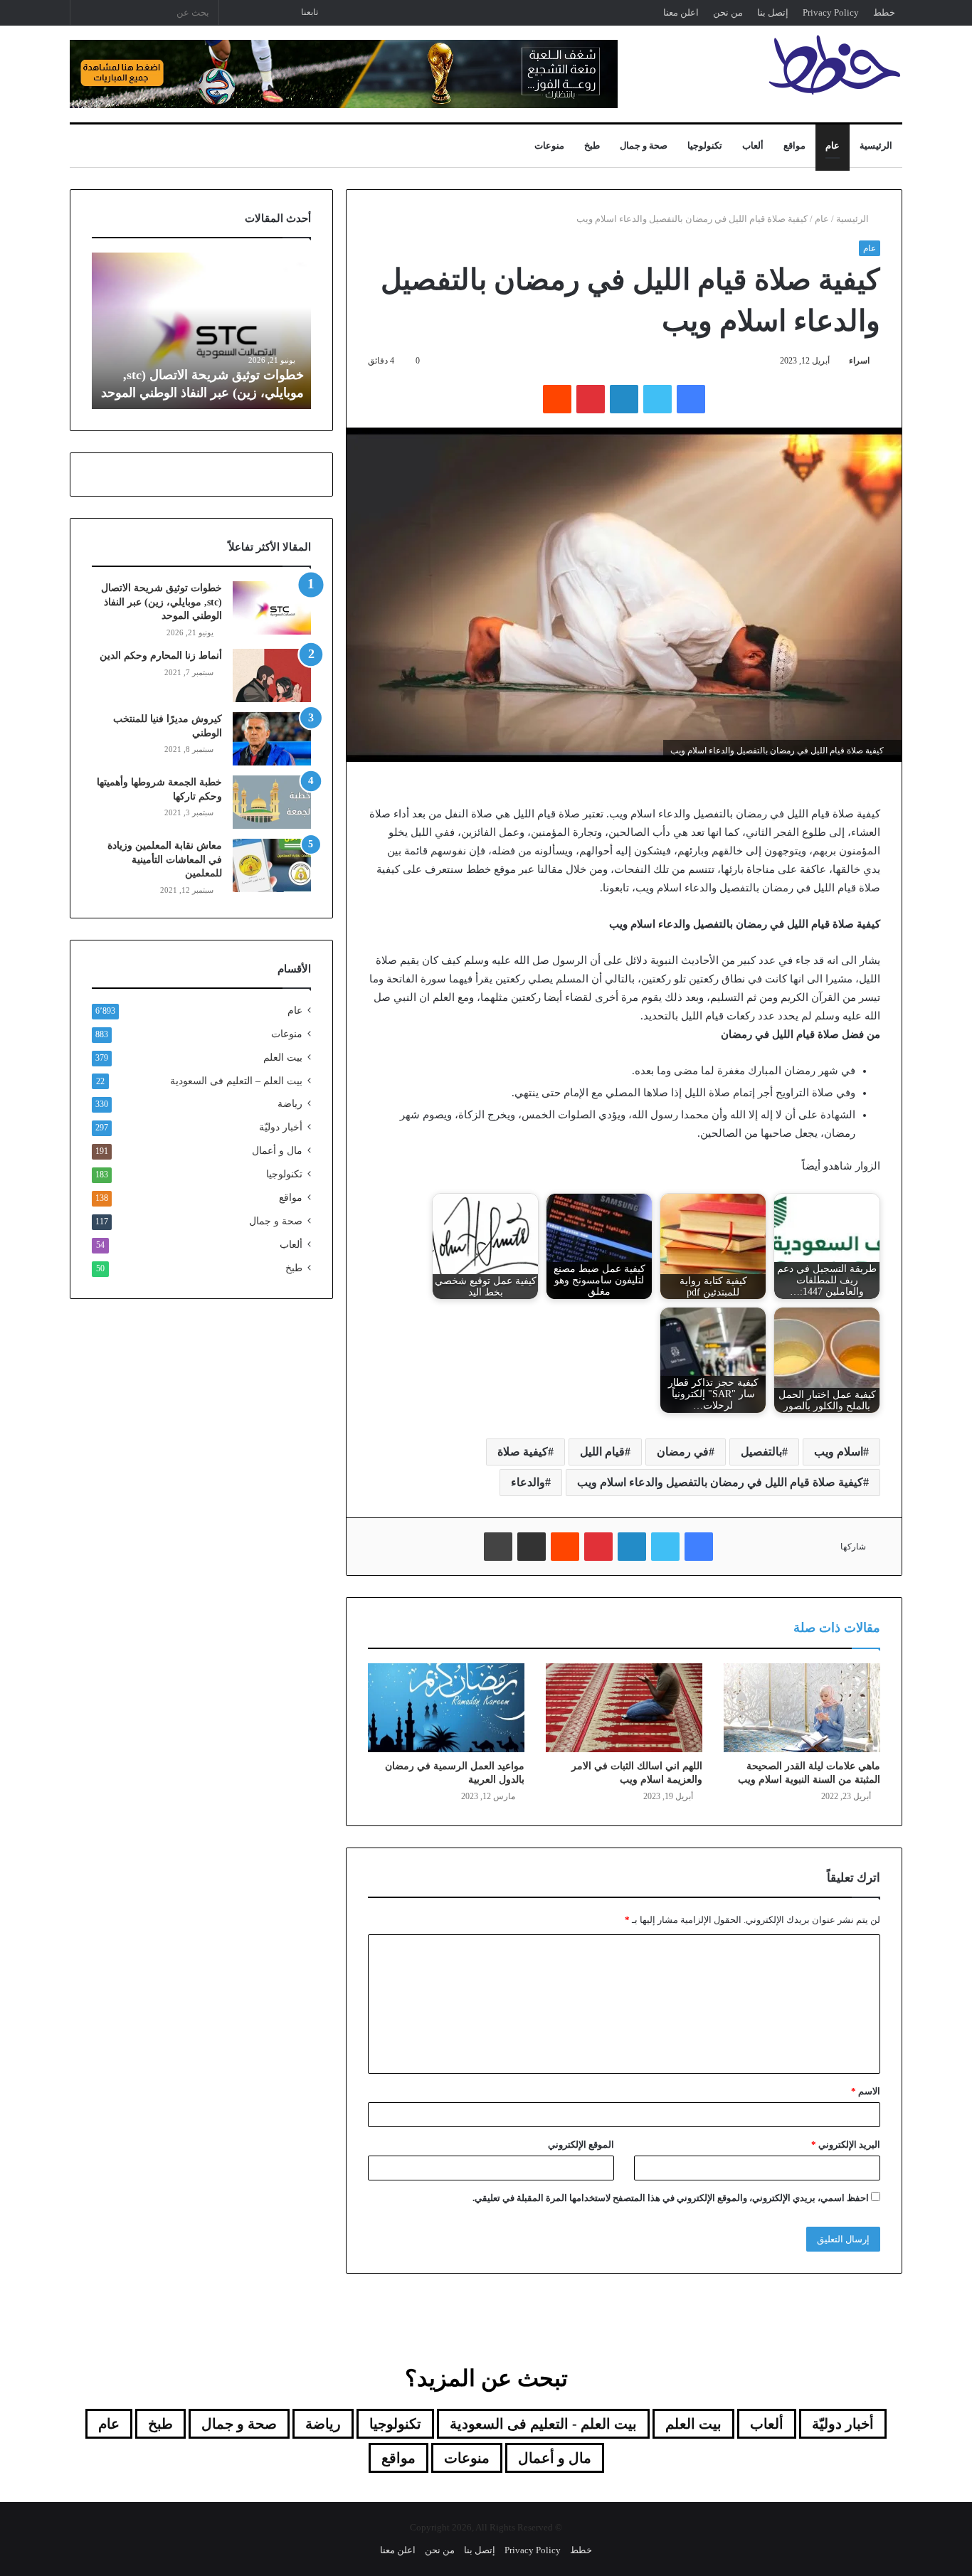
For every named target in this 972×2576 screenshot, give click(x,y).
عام (833, 145)
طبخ (592, 145)
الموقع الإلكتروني (581, 2145)
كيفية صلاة (523, 1452)
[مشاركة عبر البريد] (532, 1547)
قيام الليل (602, 1452)
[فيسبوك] (691, 399)
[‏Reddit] (557, 399)
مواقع (794, 145)
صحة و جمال (644, 145)
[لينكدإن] (624, 399)
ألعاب (753, 145)
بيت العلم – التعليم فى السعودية (236, 1081)
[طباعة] (498, 1547)
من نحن (728, 12)
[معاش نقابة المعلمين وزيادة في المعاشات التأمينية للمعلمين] (272, 865)
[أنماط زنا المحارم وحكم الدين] (272, 675)
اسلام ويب (839, 1452)
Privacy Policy (831, 12)
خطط (884, 12)
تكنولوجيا (705, 145)
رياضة (290, 1104)
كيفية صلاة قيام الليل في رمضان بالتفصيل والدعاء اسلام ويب (720, 1482)
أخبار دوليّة (281, 1127)
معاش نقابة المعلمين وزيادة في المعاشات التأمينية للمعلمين (165, 859)
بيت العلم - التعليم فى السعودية (543, 2424)
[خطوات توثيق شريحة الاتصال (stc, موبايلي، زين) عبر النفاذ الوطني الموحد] (272, 608)
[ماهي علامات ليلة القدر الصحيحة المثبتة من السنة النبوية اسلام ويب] (802, 1707)
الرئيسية (876, 145)
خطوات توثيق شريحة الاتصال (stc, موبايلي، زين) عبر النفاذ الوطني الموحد (162, 602)
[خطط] (835, 65)
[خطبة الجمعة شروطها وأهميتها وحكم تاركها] (272, 802)
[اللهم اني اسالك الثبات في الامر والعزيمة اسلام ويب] (624, 1707)
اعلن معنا (681, 12)
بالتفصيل (761, 1452)
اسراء (859, 361)
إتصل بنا (773, 12)
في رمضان (683, 1452)
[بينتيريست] (591, 399)
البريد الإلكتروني (846, 2145)
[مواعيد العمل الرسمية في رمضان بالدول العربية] (446, 1707)
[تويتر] (657, 399)
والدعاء (528, 1482)
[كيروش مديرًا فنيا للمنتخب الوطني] (272, 739)
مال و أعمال (277, 1151)
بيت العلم (283, 1058)
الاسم (866, 2091)
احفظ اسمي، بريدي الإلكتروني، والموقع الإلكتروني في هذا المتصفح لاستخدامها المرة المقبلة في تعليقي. (671, 2198)
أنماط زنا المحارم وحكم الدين (161, 656)
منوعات (549, 145)
